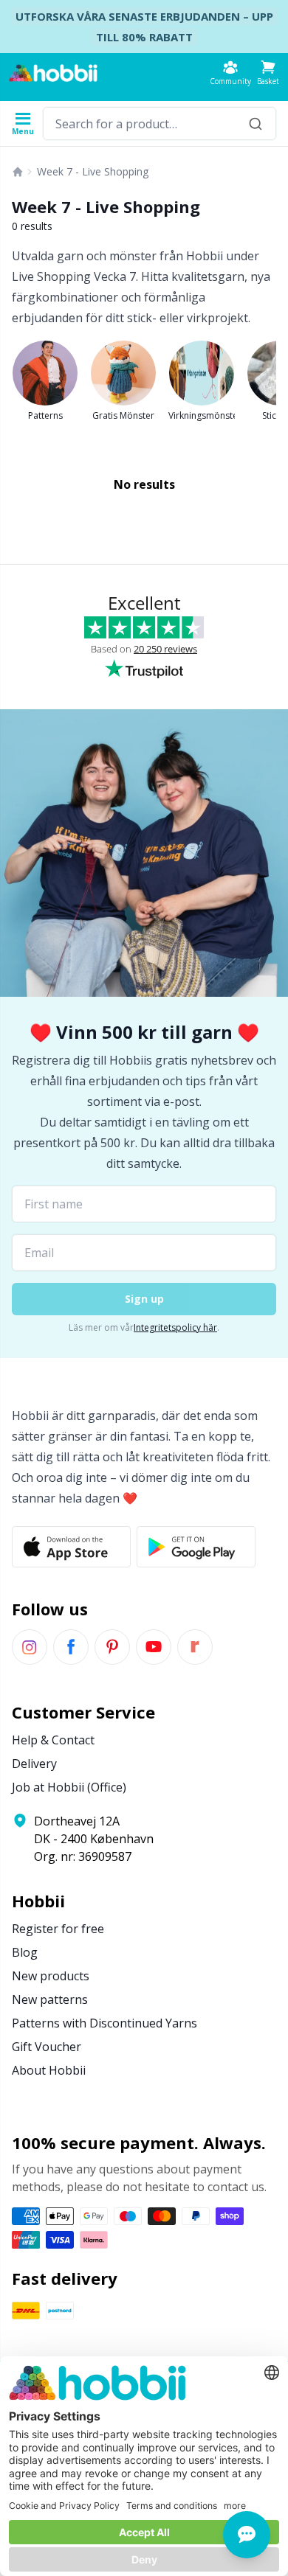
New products (51, 1976)
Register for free (58, 1929)
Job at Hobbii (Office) (69, 1787)
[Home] (18, 172)
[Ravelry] (195, 1647)
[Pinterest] (112, 1647)
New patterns (50, 1999)
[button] (268, 73)
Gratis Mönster (123, 415)
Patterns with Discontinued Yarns (104, 2023)
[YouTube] (154, 1647)
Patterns (45, 415)
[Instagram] (30, 1647)
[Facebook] (71, 1647)
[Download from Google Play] (196, 1547)
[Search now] (256, 123)
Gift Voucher (47, 2047)
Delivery (34, 1764)
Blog (25, 1952)
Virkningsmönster (202, 415)
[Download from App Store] (71, 1547)
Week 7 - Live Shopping (93, 171)
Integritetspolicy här (175, 1327)
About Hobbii (49, 2070)
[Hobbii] (53, 73)
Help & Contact (53, 1740)
